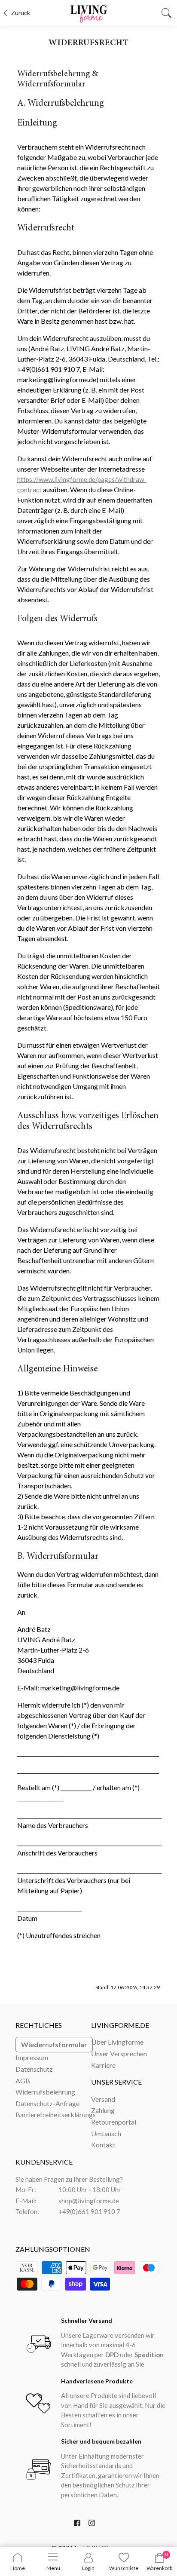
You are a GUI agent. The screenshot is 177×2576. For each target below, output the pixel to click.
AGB (23, 2081)
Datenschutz (34, 2069)
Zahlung (103, 2110)
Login (88, 2568)
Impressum (32, 2057)
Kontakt (103, 2145)
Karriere (103, 2065)
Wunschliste (124, 2568)
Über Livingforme (117, 2042)
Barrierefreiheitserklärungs (56, 2114)
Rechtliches (39, 2025)
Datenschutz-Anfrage (47, 2103)
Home (18, 2568)
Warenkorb (159, 2568)
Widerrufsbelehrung (45, 2092)
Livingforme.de (120, 2025)
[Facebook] (77, 2525)
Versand (103, 2099)
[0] (159, 2561)
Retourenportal (114, 2122)
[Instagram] (92, 2525)
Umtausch (106, 2133)
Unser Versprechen (119, 2053)
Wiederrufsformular (54, 2044)
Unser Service (116, 2082)
